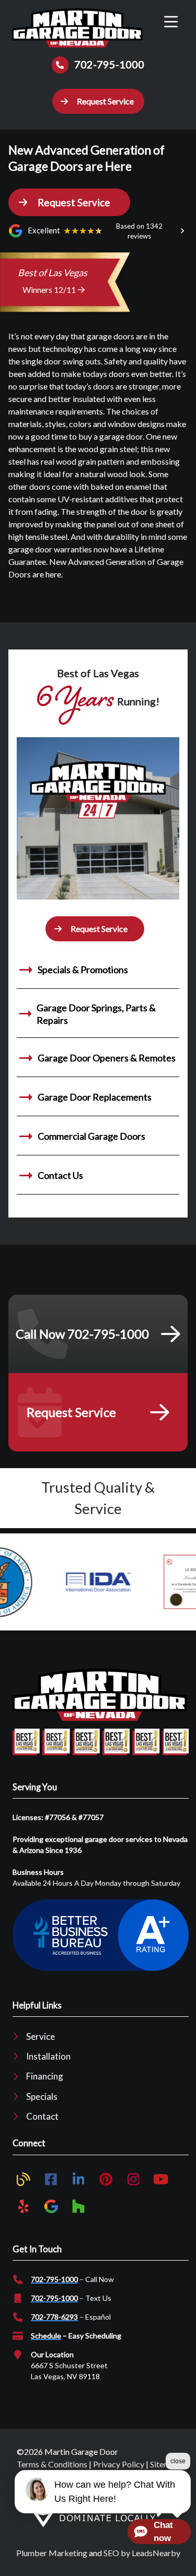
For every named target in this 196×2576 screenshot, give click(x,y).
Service (41, 2036)
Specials (42, 2096)
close (178, 2461)
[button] (98, 101)
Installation (48, 2056)
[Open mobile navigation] (171, 22)
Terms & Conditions (52, 2464)
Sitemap (165, 2464)
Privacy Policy (119, 2464)
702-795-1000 (54, 2279)
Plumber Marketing (52, 2553)
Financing (45, 2076)
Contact (42, 2116)
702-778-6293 (54, 2317)
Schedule (46, 2336)
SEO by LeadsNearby (142, 2553)
